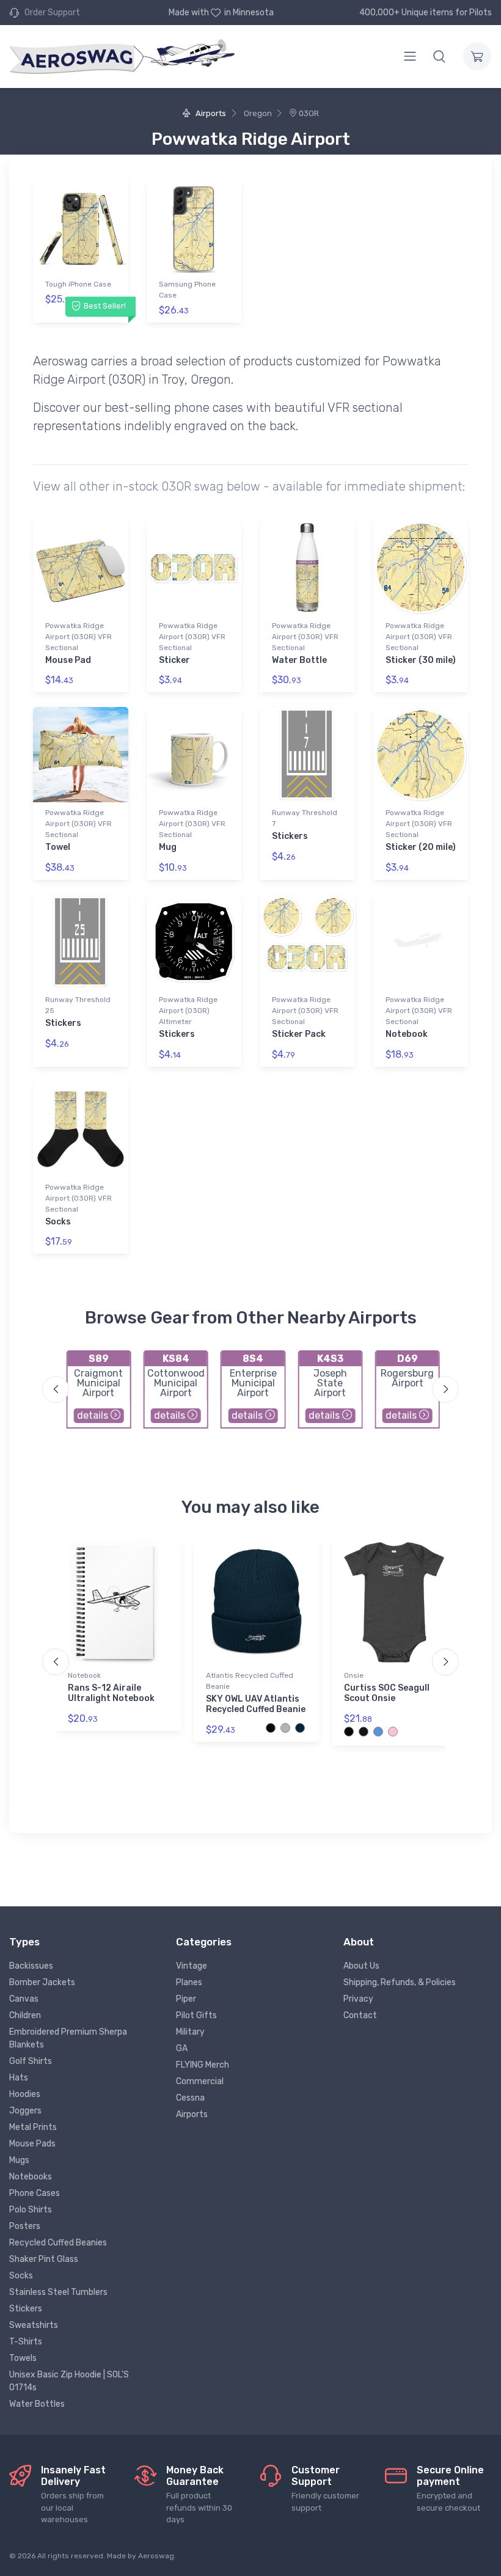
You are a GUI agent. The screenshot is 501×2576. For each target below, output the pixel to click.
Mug (168, 847)
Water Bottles (37, 2404)
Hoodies (25, 2094)
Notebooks (31, 2177)
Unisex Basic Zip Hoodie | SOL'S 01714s (69, 2381)
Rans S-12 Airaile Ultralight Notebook (111, 1693)
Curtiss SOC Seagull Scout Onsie (387, 1693)
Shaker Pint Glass (44, 2259)
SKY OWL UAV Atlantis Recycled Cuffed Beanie (256, 1704)
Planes (189, 1982)
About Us (361, 1966)
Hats (19, 2078)
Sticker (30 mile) (421, 660)
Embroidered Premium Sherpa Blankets (68, 2038)
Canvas (24, 1999)
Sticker (174, 660)
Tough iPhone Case (78, 284)
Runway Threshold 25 (78, 1005)
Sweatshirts (34, 2325)
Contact (360, 2015)
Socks (58, 1222)
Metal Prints (33, 2127)
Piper (186, 1999)
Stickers (290, 836)
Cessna (190, 2098)
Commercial (200, 2081)
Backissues (31, 1966)
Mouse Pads (32, 2144)
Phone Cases (35, 2193)
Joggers (25, 2111)
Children (25, 2015)
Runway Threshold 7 (305, 818)
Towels (23, 2358)
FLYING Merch (203, 2065)
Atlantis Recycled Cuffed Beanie (250, 1681)
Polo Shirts (31, 2210)
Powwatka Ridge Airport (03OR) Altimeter (188, 1011)
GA (182, 2048)
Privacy (358, 1999)
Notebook (407, 1034)
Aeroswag (156, 2556)
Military (190, 2032)
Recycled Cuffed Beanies (58, 2243)
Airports (210, 113)
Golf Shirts (31, 2061)
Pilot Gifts (196, 2015)
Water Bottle (299, 660)
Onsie (354, 1675)
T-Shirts (26, 2342)
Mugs (19, 2160)
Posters (25, 2226)
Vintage (192, 1966)
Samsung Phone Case (187, 290)
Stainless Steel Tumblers (58, 2292)
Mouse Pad (68, 660)
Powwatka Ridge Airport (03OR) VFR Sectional (79, 637)
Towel (58, 847)
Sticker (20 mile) (421, 847)
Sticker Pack (299, 1034)
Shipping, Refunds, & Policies (400, 1982)
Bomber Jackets (42, 1982)
